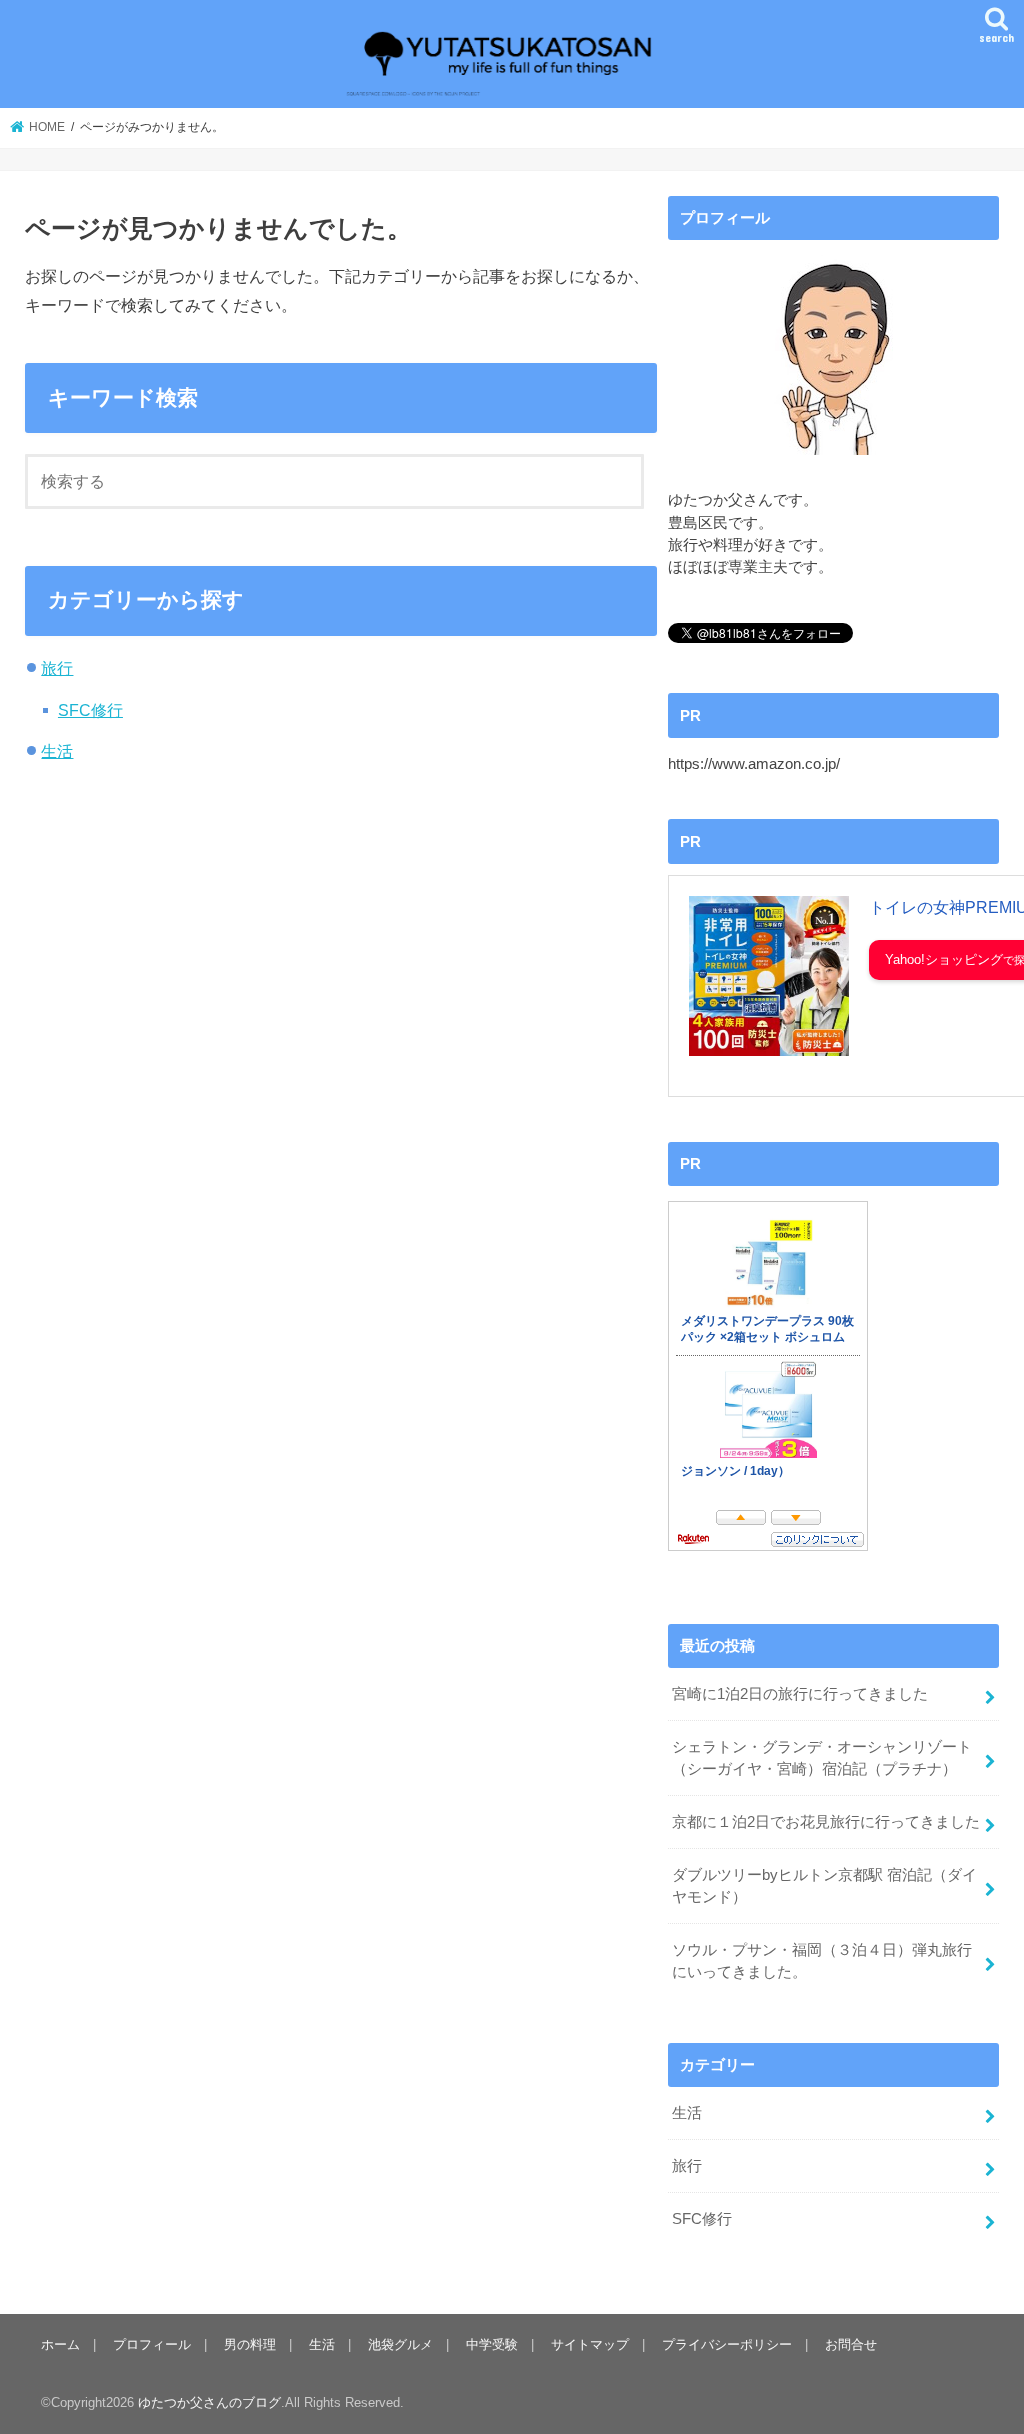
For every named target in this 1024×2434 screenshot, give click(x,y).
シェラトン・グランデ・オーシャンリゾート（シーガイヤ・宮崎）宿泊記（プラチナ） (822, 1758)
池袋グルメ (400, 2344)
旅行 (57, 668)
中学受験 (492, 2344)
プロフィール (152, 2344)
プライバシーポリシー (727, 2344)
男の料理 (250, 2344)
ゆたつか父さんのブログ (209, 2402)
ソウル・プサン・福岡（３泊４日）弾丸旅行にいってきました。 (822, 1961)
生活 (57, 751)
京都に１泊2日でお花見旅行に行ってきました (826, 1822)
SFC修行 (90, 710)
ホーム (60, 2344)
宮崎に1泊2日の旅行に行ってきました (800, 1694)
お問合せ (851, 2344)
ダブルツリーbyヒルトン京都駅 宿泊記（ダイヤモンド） (824, 1886)
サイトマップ (590, 2344)
